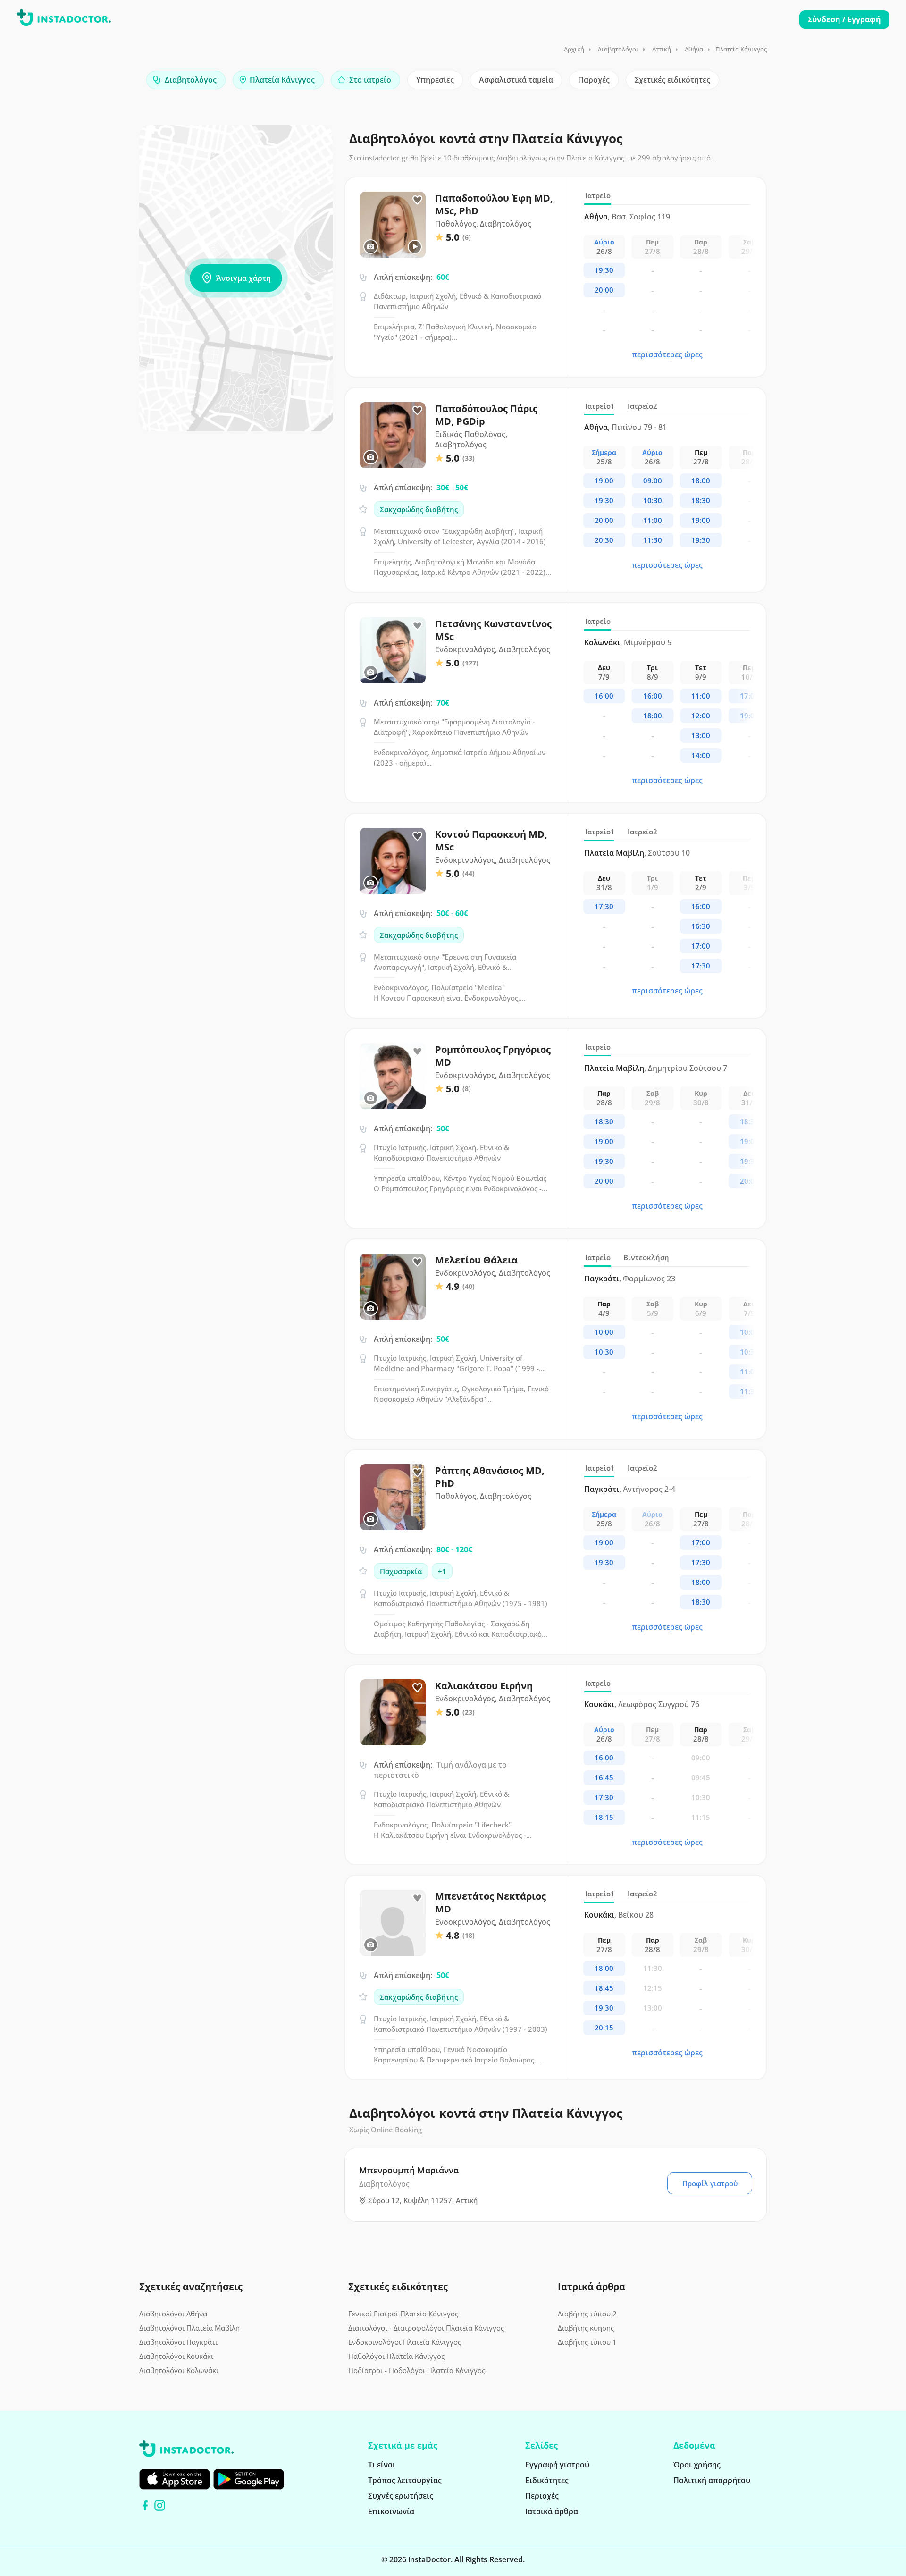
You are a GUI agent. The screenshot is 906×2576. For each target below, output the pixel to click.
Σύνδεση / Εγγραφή (844, 19)
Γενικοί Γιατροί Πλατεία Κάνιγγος (403, 2314)
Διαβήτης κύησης (586, 2328)
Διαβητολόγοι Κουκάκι (176, 2356)
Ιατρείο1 (600, 406)
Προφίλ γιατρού (710, 2183)
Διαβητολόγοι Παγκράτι (178, 2342)
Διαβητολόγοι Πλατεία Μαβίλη (189, 2328)
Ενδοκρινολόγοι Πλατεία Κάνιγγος (405, 2342)
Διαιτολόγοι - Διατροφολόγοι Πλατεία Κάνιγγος (426, 2328)
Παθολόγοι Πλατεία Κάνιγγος (396, 2356)
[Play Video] (415, 247)
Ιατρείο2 (642, 406)
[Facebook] (145, 2505)
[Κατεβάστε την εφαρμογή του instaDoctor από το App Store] (175, 2479)
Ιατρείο (598, 195)
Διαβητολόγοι (618, 49)
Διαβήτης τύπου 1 (587, 2342)
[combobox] (186, 80)
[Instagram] (160, 2505)
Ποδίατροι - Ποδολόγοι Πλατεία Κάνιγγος (417, 2370)
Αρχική (574, 49)
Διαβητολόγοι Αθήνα (173, 2314)
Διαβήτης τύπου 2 (587, 2314)
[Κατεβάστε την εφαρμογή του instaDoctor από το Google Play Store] (249, 2479)
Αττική (662, 49)
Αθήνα (694, 49)
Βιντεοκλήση (646, 1257)
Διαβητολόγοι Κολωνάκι (179, 2370)
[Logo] (64, 19)
